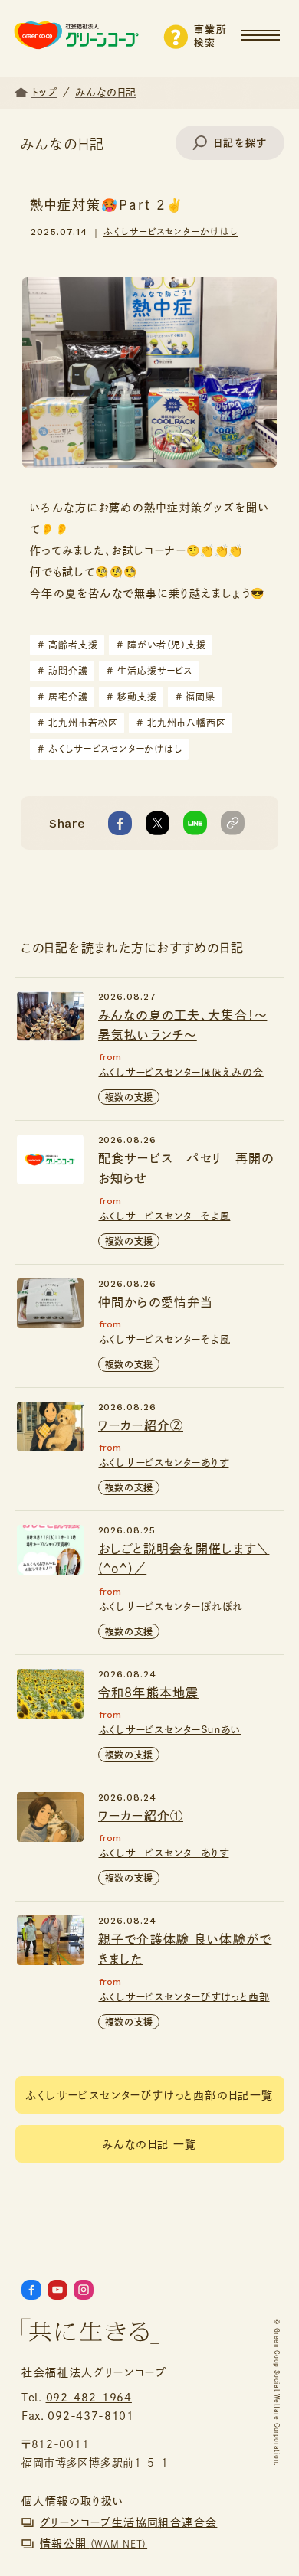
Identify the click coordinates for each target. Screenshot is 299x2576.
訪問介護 (63, 671)
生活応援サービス (150, 671)
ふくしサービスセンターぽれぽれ (171, 1606)
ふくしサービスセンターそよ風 (165, 1216)
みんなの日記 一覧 (149, 2144)
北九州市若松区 (78, 723)
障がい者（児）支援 (162, 645)
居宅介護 (63, 697)
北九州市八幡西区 (182, 723)
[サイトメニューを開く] (270, 29)
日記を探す (241, 143)
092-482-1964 (89, 2398)
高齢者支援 (68, 645)
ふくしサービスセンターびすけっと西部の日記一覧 (149, 2095)
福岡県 (196, 697)
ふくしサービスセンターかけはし (171, 232)
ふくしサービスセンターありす (164, 1463)
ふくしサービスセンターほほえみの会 (181, 1072)
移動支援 (132, 697)
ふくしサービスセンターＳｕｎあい (170, 1730)
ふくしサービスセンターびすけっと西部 (184, 1997)
